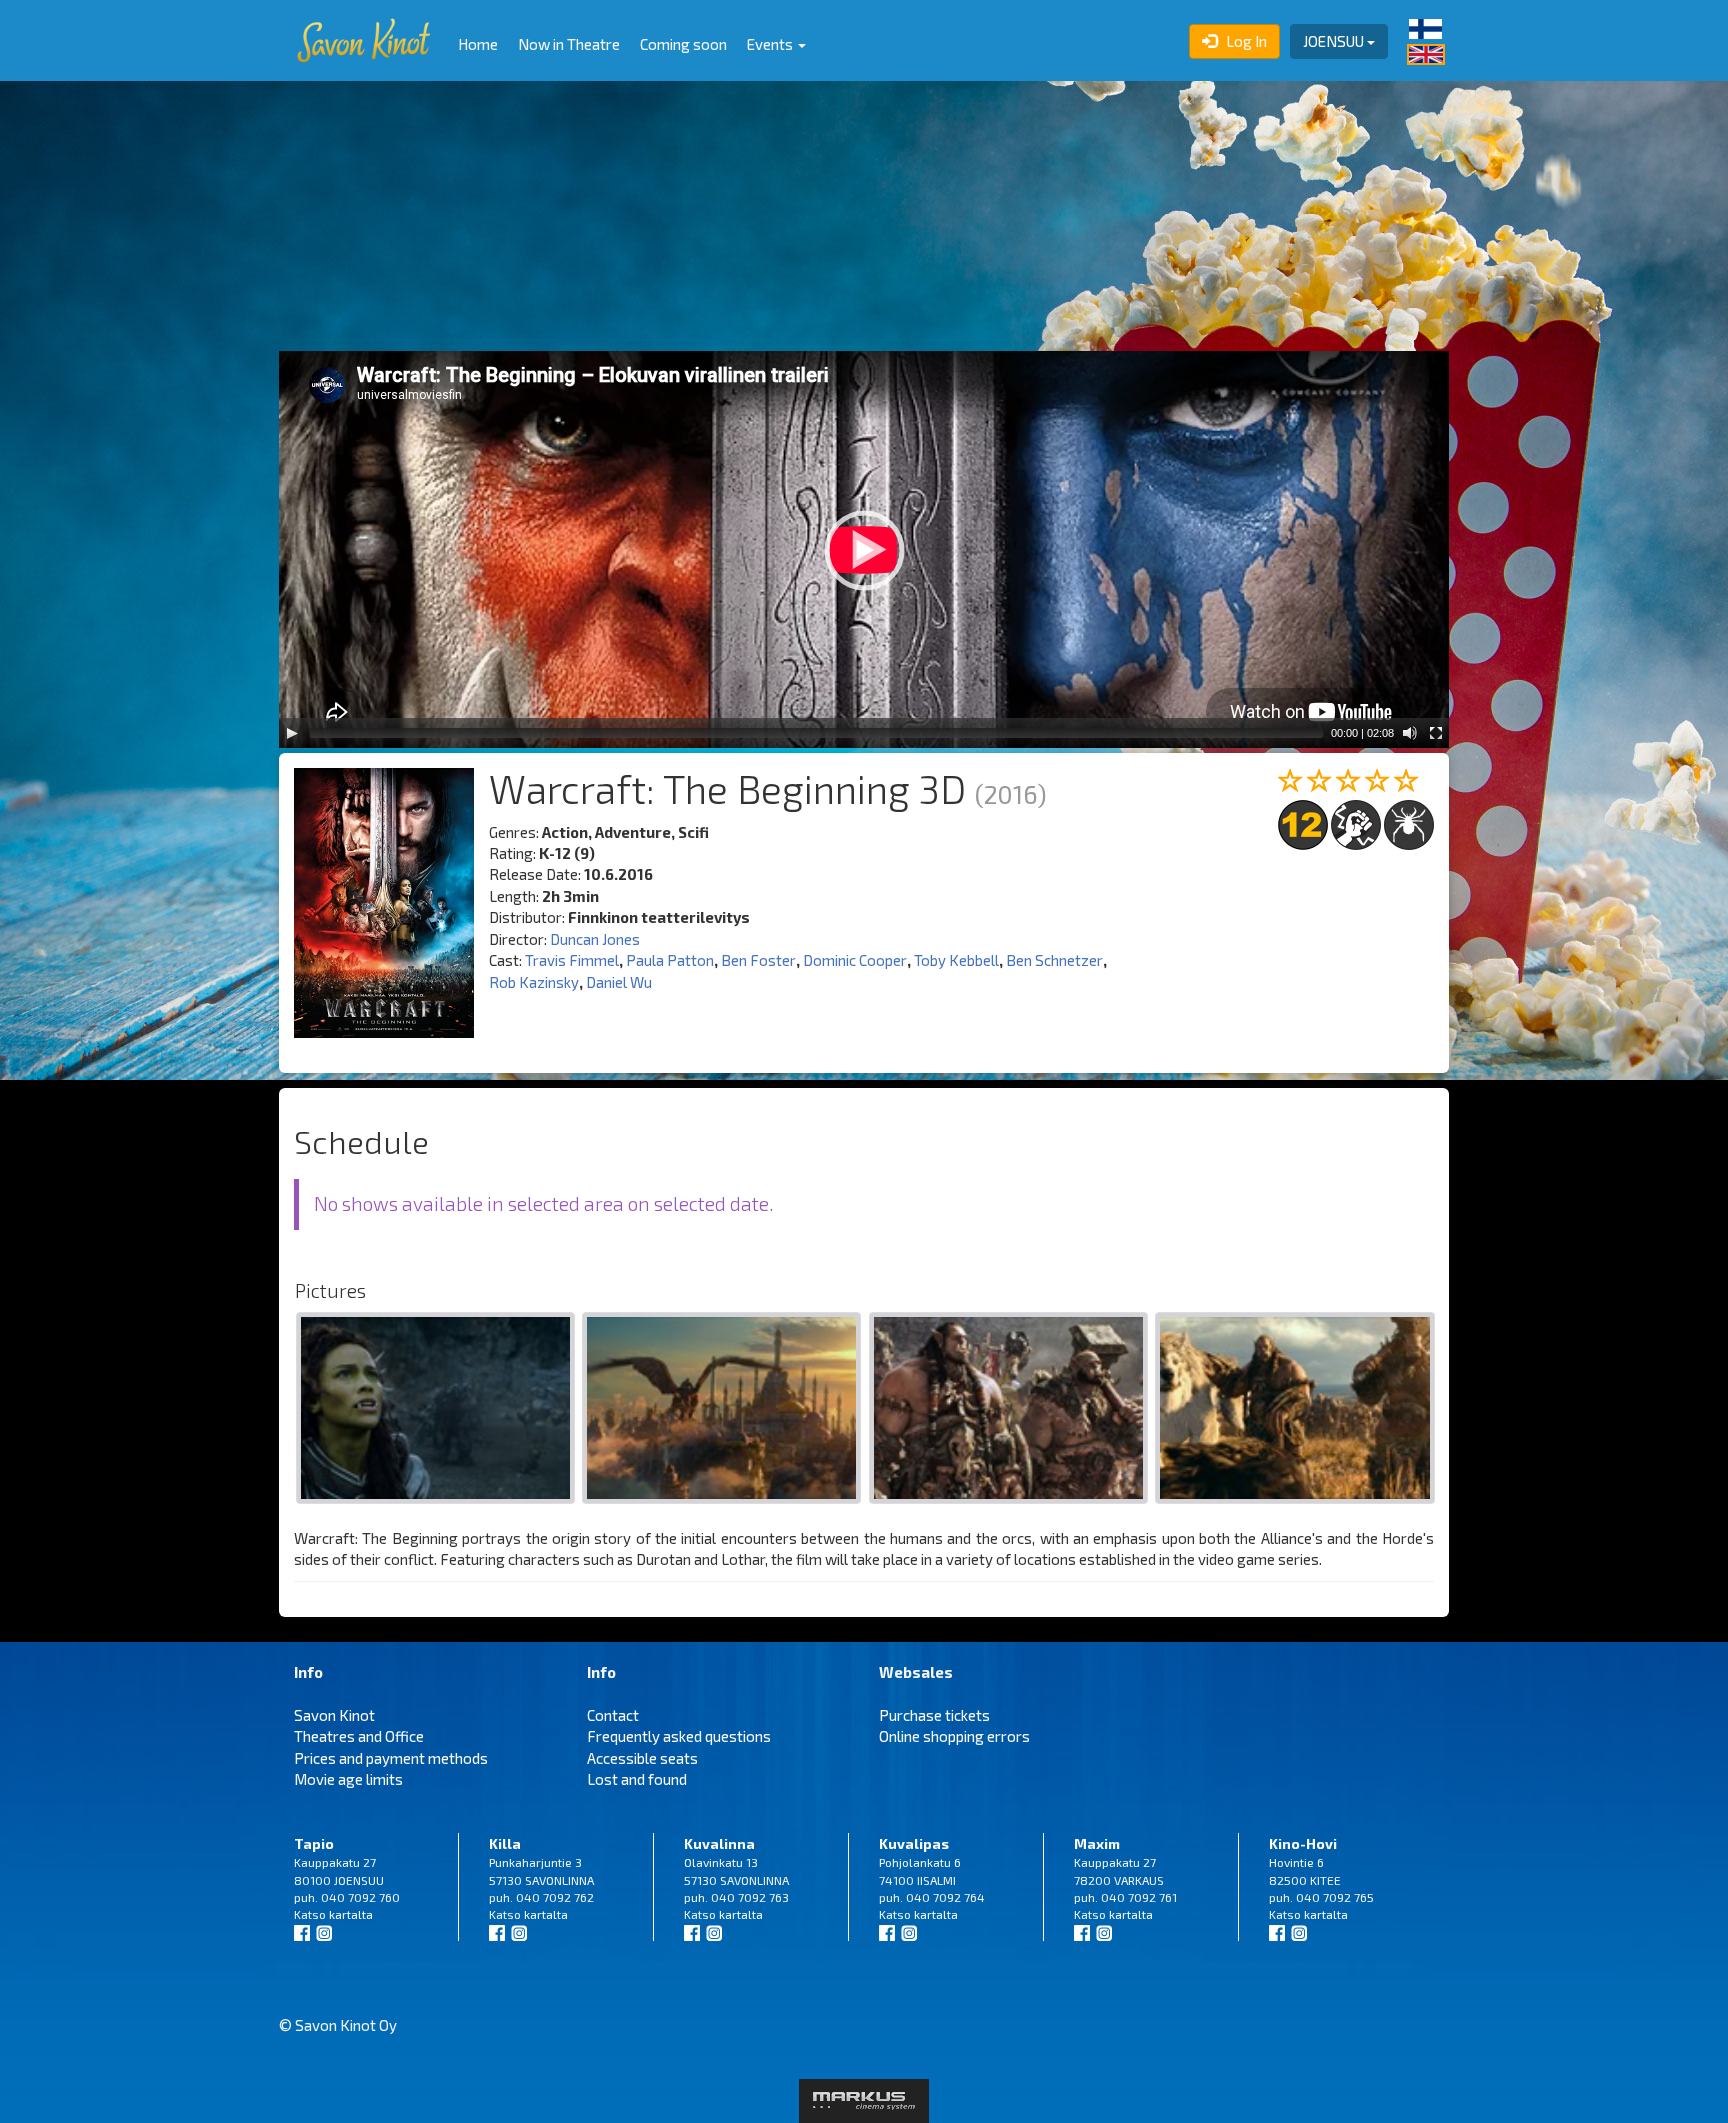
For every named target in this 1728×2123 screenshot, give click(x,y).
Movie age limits (348, 1779)
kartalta (351, 1914)
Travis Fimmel (572, 960)
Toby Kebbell (956, 960)
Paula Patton (670, 960)
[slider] (816, 733)
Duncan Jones (595, 939)
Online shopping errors (954, 1736)
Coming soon (683, 44)
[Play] (292, 733)
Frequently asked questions (679, 1736)
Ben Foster (758, 960)
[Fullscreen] (1436, 733)
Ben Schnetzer (1054, 960)
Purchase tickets (934, 1715)
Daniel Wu (619, 982)
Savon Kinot (334, 1715)
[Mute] (1410, 733)
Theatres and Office (359, 1736)
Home (478, 44)
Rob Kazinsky (534, 982)
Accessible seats (642, 1758)
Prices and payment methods (391, 1758)
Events (771, 44)
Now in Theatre (569, 44)
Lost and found (637, 1779)
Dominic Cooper (855, 960)
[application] (864, 549)
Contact (613, 1715)
